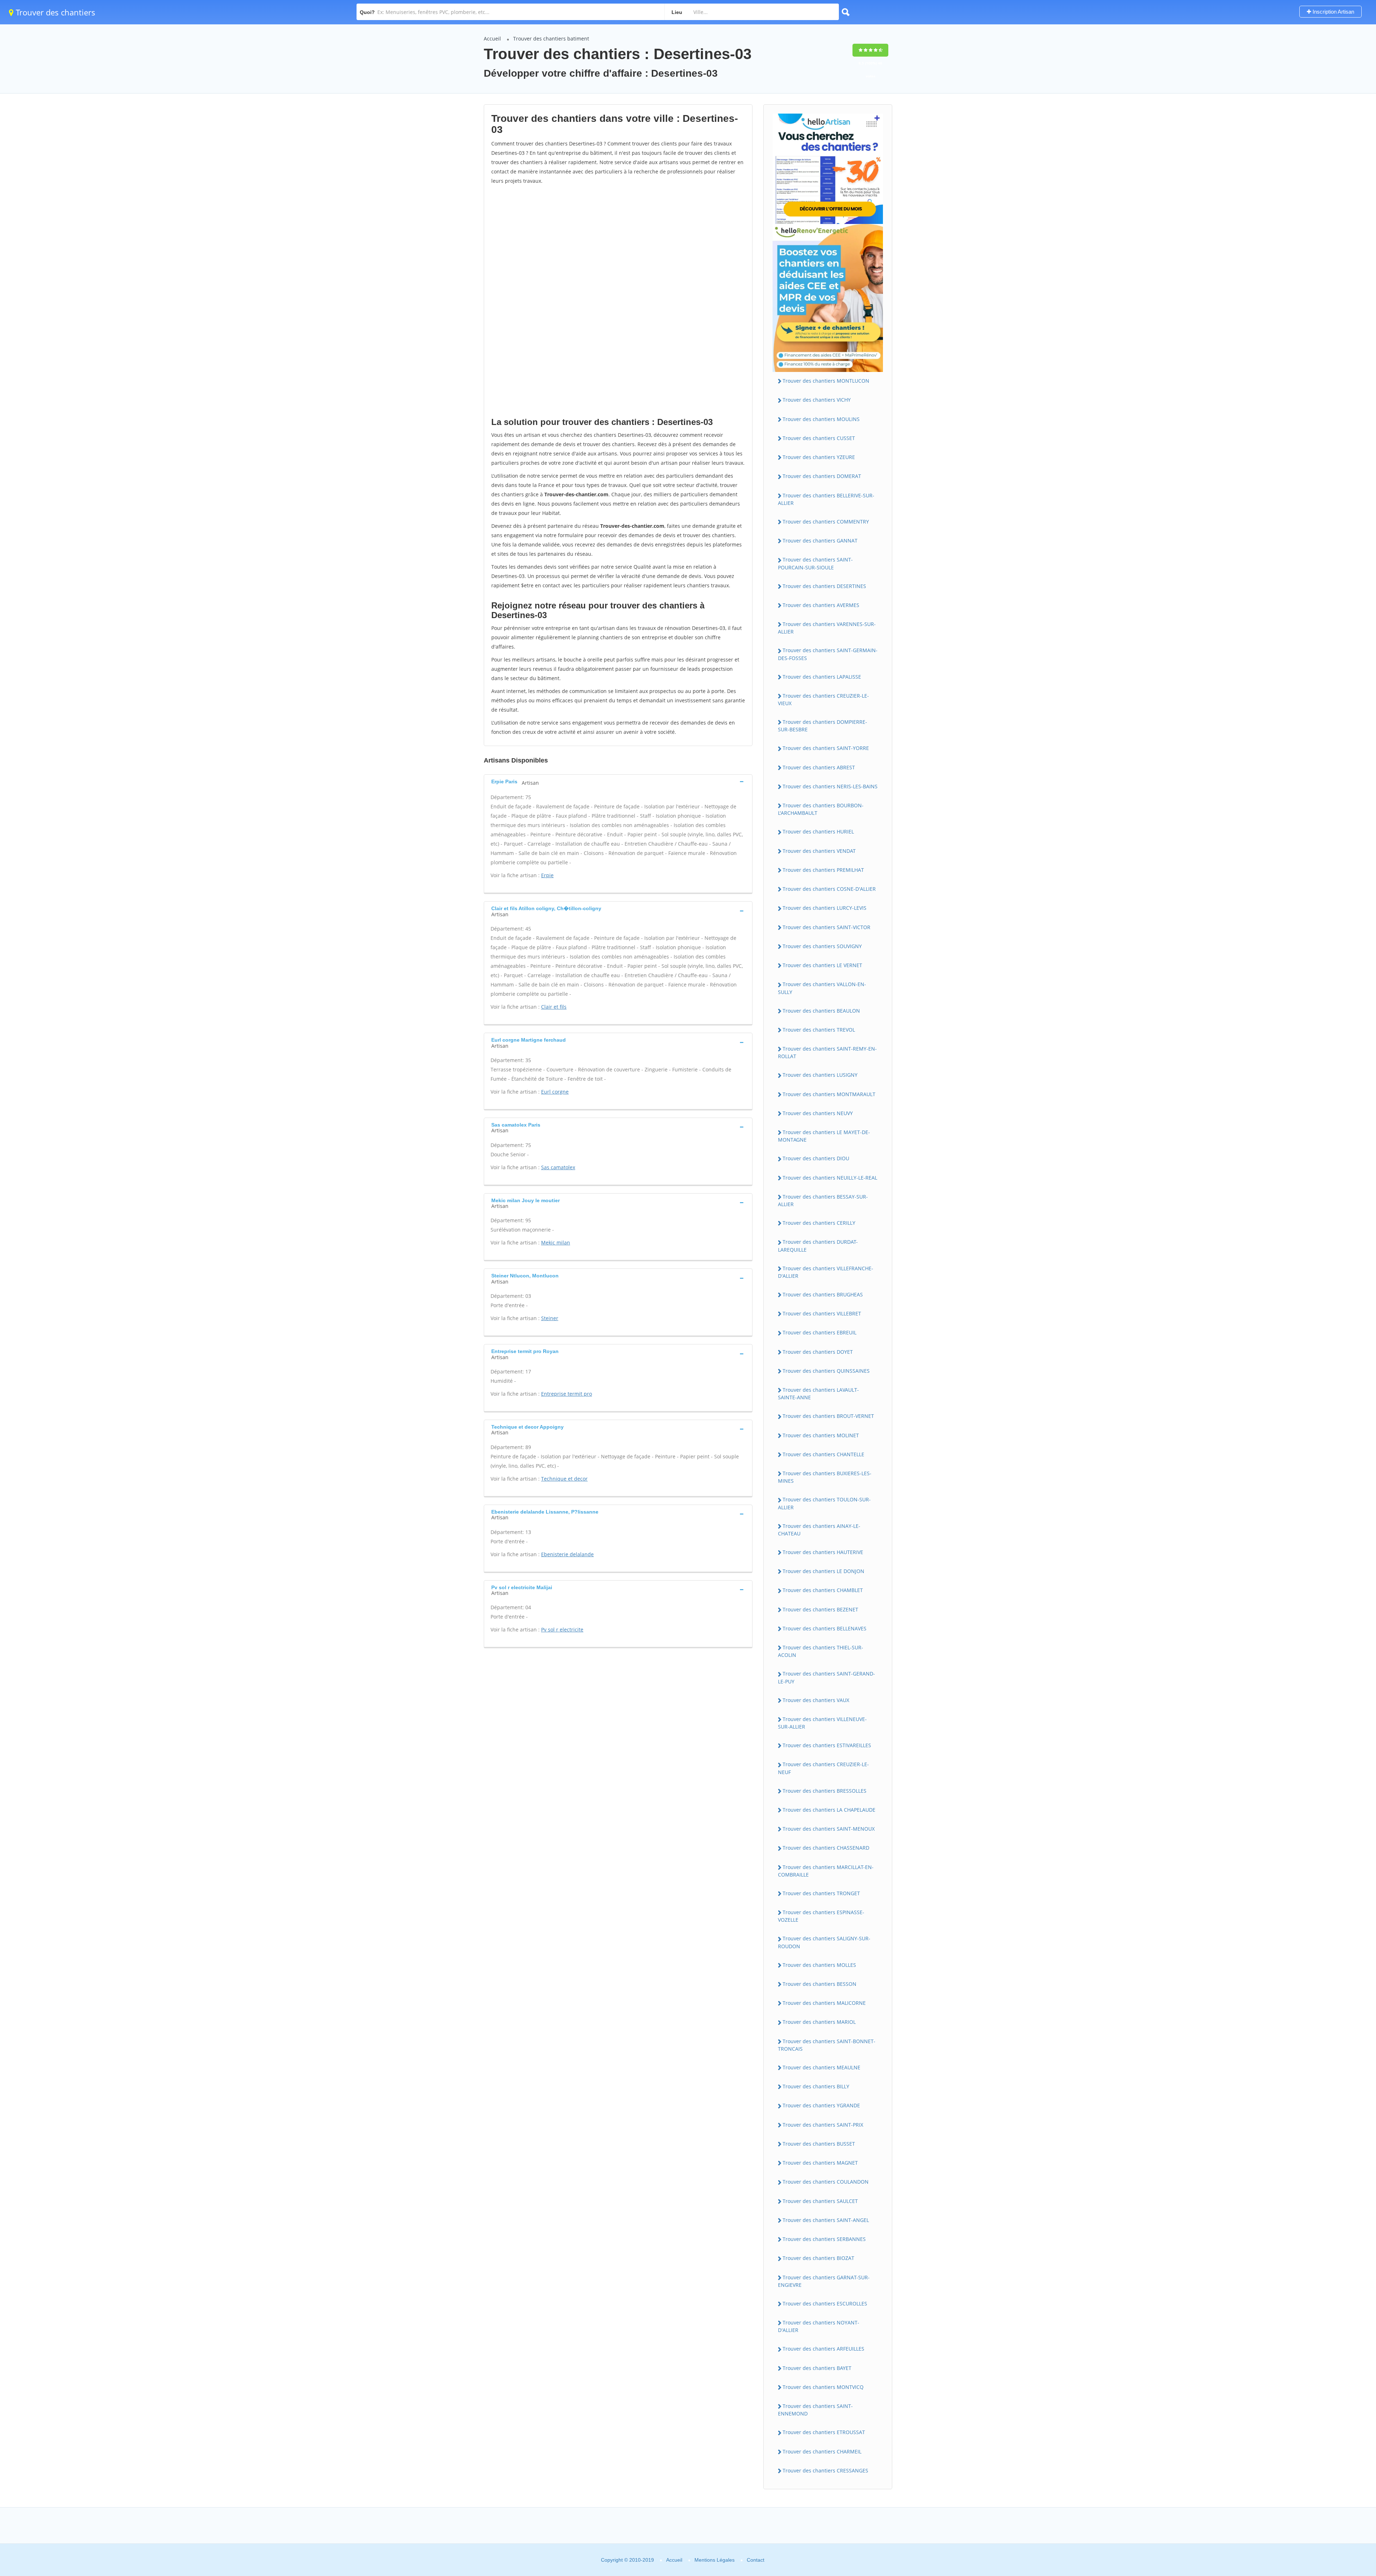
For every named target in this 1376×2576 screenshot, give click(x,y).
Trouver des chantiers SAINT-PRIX (823, 2125)
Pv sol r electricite (562, 1629)
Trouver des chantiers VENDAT (819, 851)
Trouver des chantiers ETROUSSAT (824, 2432)
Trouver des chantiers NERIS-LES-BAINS (830, 786)
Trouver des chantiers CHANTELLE (823, 1454)
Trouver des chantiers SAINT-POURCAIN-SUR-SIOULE (815, 563)
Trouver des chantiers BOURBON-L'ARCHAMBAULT (821, 809)
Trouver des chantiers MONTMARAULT (829, 1094)
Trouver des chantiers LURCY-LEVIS (825, 908)
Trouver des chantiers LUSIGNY (820, 1075)
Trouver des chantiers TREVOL (819, 1030)
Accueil (492, 39)
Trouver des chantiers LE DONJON (823, 1571)
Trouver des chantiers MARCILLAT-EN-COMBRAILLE (826, 1871)
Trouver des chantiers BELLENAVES (825, 1628)
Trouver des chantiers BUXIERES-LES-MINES (825, 1477)
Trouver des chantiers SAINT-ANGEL (826, 2220)
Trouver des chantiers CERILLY (819, 1223)
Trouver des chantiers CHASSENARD (826, 1848)
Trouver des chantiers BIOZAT (818, 2258)
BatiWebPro (1308, 2538)
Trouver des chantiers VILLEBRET (822, 1313)
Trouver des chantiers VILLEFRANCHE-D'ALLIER (826, 1272)
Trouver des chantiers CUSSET (819, 438)
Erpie (547, 875)
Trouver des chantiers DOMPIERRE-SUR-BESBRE (823, 726)
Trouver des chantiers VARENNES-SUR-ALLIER (827, 628)
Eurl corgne (555, 1092)
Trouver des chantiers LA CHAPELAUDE (829, 1810)
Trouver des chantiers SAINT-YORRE (826, 748)
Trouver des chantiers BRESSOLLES (825, 1791)
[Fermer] (1347, 2473)
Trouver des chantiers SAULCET (820, 2201)
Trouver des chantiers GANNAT (820, 541)
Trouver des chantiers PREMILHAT (823, 870)
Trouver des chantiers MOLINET (821, 1435)
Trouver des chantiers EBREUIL (820, 1332)
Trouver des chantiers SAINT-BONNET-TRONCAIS (827, 2045)
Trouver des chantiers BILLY (816, 2086)
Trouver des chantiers (54, 12)
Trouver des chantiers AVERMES (821, 605)
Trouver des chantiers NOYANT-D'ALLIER (819, 2326)
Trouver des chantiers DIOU (816, 1158)
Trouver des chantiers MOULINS (821, 419)
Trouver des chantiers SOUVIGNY (822, 946)
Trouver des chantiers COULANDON (826, 2182)
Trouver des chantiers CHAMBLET (823, 1590)
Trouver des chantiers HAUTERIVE (823, 1552)
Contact (756, 2560)
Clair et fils (554, 1007)
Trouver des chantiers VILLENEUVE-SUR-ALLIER (822, 1723)
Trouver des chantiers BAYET (817, 2368)
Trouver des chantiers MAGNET (820, 2163)
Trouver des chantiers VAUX (816, 1700)
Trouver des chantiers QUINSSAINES (826, 1371)
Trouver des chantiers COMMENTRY (826, 522)
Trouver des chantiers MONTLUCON (826, 381)
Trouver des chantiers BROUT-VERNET (828, 1416)
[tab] (618, 781)
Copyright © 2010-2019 (627, 2560)
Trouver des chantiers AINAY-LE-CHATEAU (819, 1530)
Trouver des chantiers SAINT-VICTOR (826, 927)
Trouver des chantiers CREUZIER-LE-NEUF (823, 1768)
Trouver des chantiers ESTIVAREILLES (827, 1745)
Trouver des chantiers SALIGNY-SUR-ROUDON (824, 1942)
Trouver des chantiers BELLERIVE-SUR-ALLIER (826, 499)
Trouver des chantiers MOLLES (819, 1965)
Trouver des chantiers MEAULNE (821, 2067)
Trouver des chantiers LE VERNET (822, 965)
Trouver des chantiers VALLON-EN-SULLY (822, 988)
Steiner (550, 1318)
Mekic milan (556, 1242)
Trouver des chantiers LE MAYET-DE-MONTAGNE (824, 1136)
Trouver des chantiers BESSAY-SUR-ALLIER (823, 1200)
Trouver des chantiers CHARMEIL (822, 2451)
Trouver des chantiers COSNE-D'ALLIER (829, 889)
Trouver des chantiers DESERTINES (824, 586)
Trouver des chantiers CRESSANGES (825, 2470)
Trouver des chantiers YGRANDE (821, 2105)
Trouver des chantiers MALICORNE (824, 2003)
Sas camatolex (558, 1167)
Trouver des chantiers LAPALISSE (822, 677)
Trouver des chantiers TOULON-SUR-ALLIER (824, 1503)
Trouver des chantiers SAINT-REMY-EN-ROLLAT (827, 1052)
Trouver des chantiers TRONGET (821, 1893)
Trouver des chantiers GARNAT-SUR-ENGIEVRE (824, 2281)
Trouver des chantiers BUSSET (819, 2144)
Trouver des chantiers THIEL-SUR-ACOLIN (821, 1651)
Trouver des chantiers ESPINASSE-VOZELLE (821, 1916)
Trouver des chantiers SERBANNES (824, 2239)
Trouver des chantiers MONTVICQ (823, 2387)
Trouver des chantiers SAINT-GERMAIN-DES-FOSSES (828, 654)
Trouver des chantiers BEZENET (820, 1609)
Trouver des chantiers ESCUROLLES (825, 2303)
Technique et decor (564, 1479)
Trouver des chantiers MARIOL (819, 2022)
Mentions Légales (715, 2560)
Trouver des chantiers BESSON (820, 1984)
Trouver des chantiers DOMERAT (822, 476)
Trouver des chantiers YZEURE (819, 457)
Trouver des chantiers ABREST (819, 767)
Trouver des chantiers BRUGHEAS (823, 1294)
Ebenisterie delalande (567, 1554)
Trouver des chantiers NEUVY (818, 1113)
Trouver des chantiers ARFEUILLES (823, 2349)
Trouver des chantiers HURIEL (818, 831)
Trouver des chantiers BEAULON (821, 1011)
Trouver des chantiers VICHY (817, 400)
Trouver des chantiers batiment (551, 39)
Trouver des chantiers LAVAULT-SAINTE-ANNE (818, 1394)
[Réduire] (1334, 2473)
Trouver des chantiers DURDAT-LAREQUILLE (818, 1246)
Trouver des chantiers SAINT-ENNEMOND (815, 2410)
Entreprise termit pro (567, 1394)
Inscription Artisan (1333, 12)
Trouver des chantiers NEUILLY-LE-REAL (830, 1178)
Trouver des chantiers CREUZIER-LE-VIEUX (823, 699)
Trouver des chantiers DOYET (818, 1352)
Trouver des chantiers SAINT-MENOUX (829, 1829)
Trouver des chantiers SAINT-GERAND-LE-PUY (826, 1677)
